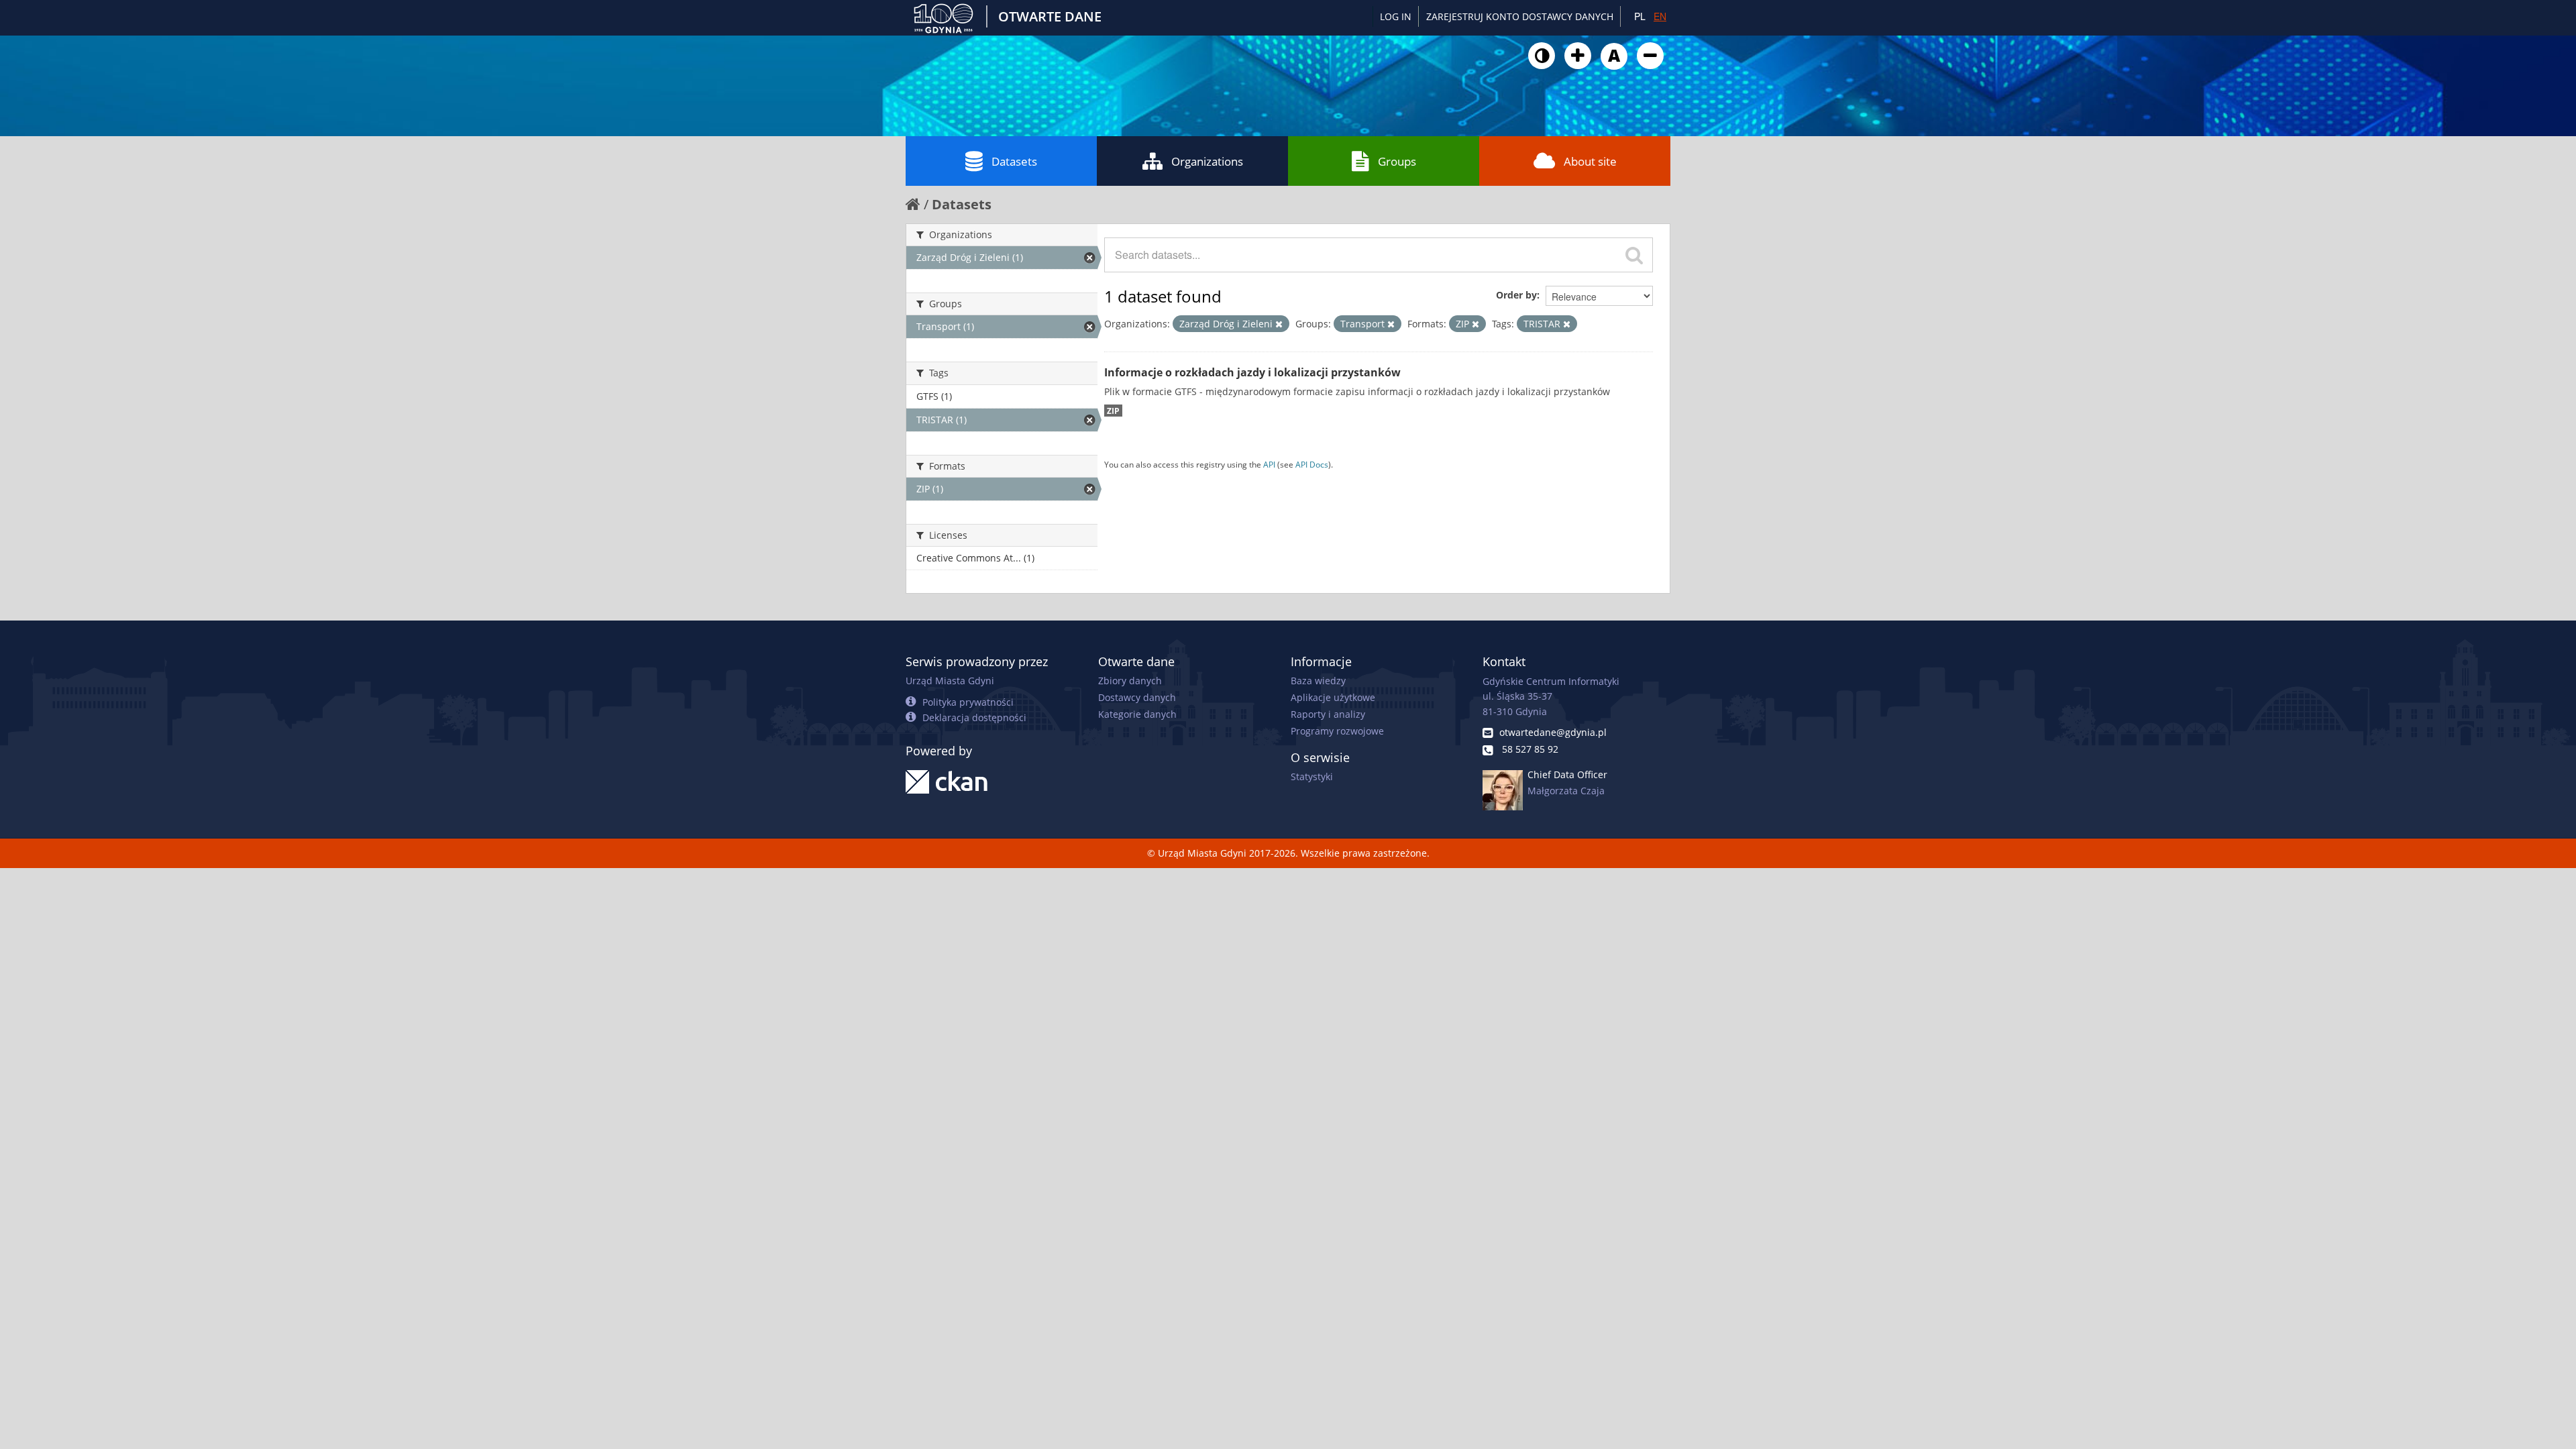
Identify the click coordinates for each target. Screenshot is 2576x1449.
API (1269, 464)
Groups (1397, 161)
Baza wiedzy (1318, 681)
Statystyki (1312, 776)
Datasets (1014, 161)
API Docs (1312, 464)
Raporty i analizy (1328, 714)
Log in (1396, 16)
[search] (1634, 255)
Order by (1516, 295)
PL (1640, 16)
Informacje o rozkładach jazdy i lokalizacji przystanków (1252, 372)
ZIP (1113, 411)
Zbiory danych (1130, 681)
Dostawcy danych (1137, 697)
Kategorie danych (1137, 714)
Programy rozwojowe (1337, 731)
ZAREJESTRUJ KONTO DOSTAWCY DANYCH (1520, 16)
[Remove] (1279, 324)
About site (1590, 161)
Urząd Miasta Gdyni (950, 681)
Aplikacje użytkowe (1333, 697)
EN (1660, 16)
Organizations (1207, 161)
